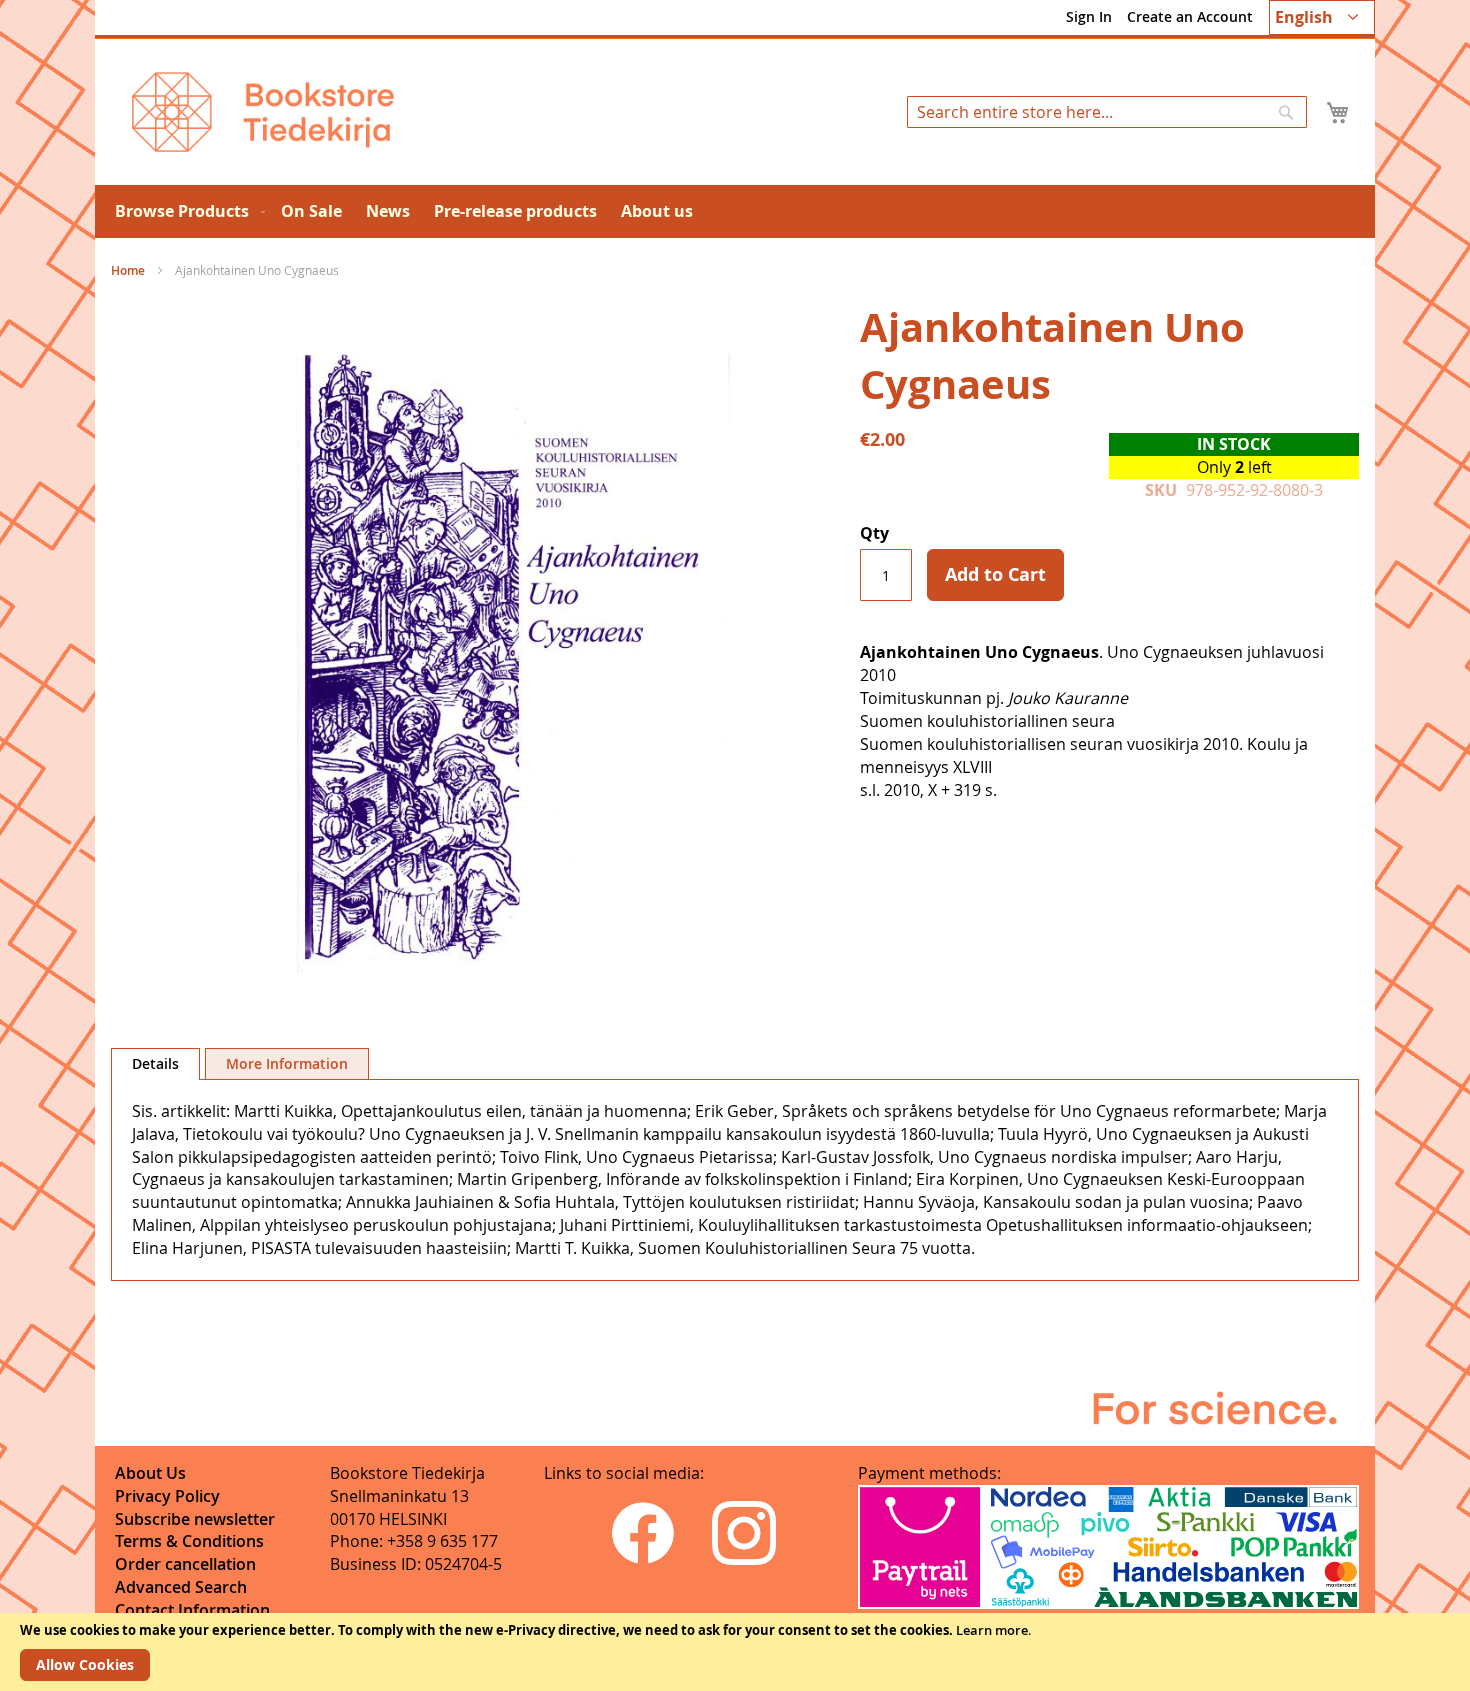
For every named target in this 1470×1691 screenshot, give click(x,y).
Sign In (1089, 16)
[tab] (155, 1064)
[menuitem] (186, 211)
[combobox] (1107, 112)
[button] (1322, 17)
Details (155, 1063)
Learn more (992, 1630)
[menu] (735, 211)
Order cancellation (185, 1564)
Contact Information (192, 1610)
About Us (150, 1473)
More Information (287, 1063)
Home (128, 270)
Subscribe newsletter (195, 1519)
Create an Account (1190, 16)
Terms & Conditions (189, 1541)
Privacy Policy (167, 1496)
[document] (735, 1652)
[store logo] (263, 112)
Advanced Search (181, 1587)
